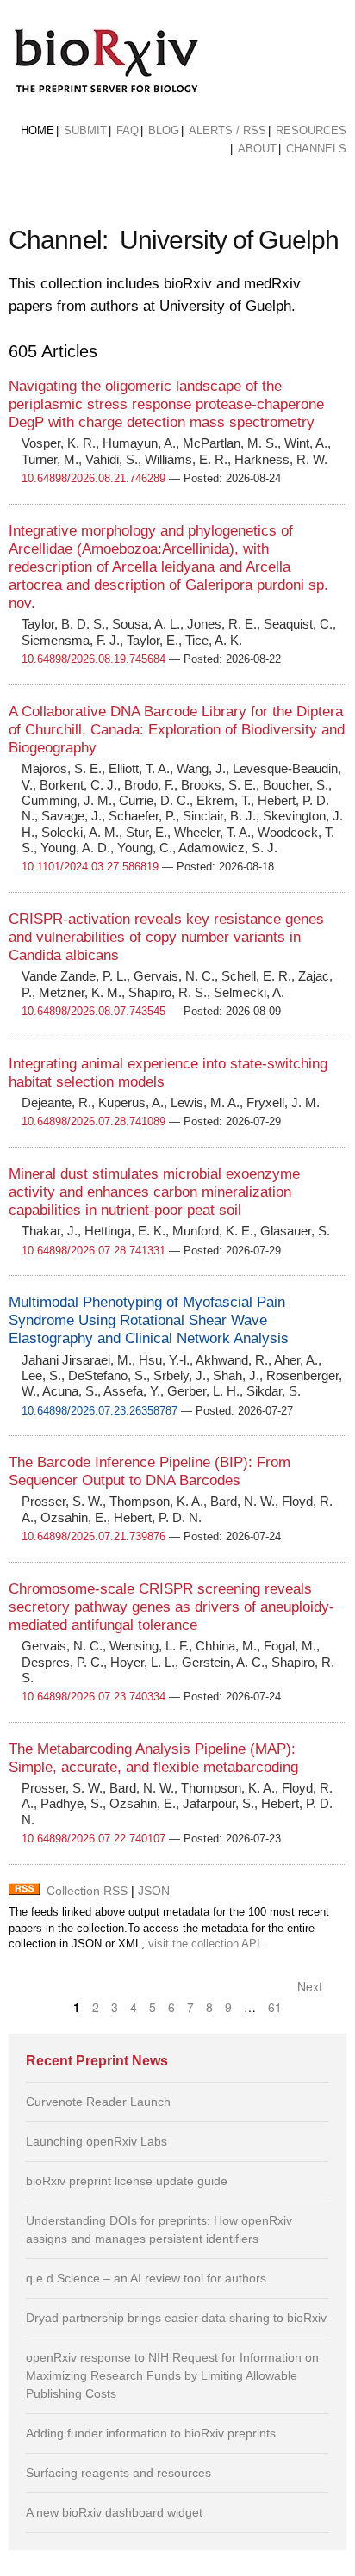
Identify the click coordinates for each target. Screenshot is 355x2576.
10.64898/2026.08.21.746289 (93, 478)
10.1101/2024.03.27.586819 (90, 867)
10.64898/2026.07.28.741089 (93, 1121)
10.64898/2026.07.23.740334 (93, 1697)
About (257, 149)
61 (275, 2007)
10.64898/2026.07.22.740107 (93, 1839)
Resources (311, 130)
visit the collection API (204, 1944)
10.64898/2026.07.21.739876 (93, 1536)
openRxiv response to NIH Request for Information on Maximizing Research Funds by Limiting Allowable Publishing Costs (172, 2375)
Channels (316, 149)
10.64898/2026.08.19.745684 (93, 659)
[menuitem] (37, 131)
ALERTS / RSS (227, 130)
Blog (164, 130)
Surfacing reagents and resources (118, 2473)
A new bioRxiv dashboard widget (114, 2512)
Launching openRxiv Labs (97, 2141)
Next (311, 1986)
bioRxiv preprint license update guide (127, 2181)
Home (37, 130)
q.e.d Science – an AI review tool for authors (146, 2278)
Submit (85, 130)
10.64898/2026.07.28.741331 (93, 1251)
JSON (154, 1891)
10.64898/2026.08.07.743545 (93, 1011)
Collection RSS (87, 1891)
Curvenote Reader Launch (98, 2102)
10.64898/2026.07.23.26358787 (100, 1411)
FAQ (128, 130)
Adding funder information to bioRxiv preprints (151, 2433)
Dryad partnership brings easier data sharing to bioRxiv (176, 2318)
